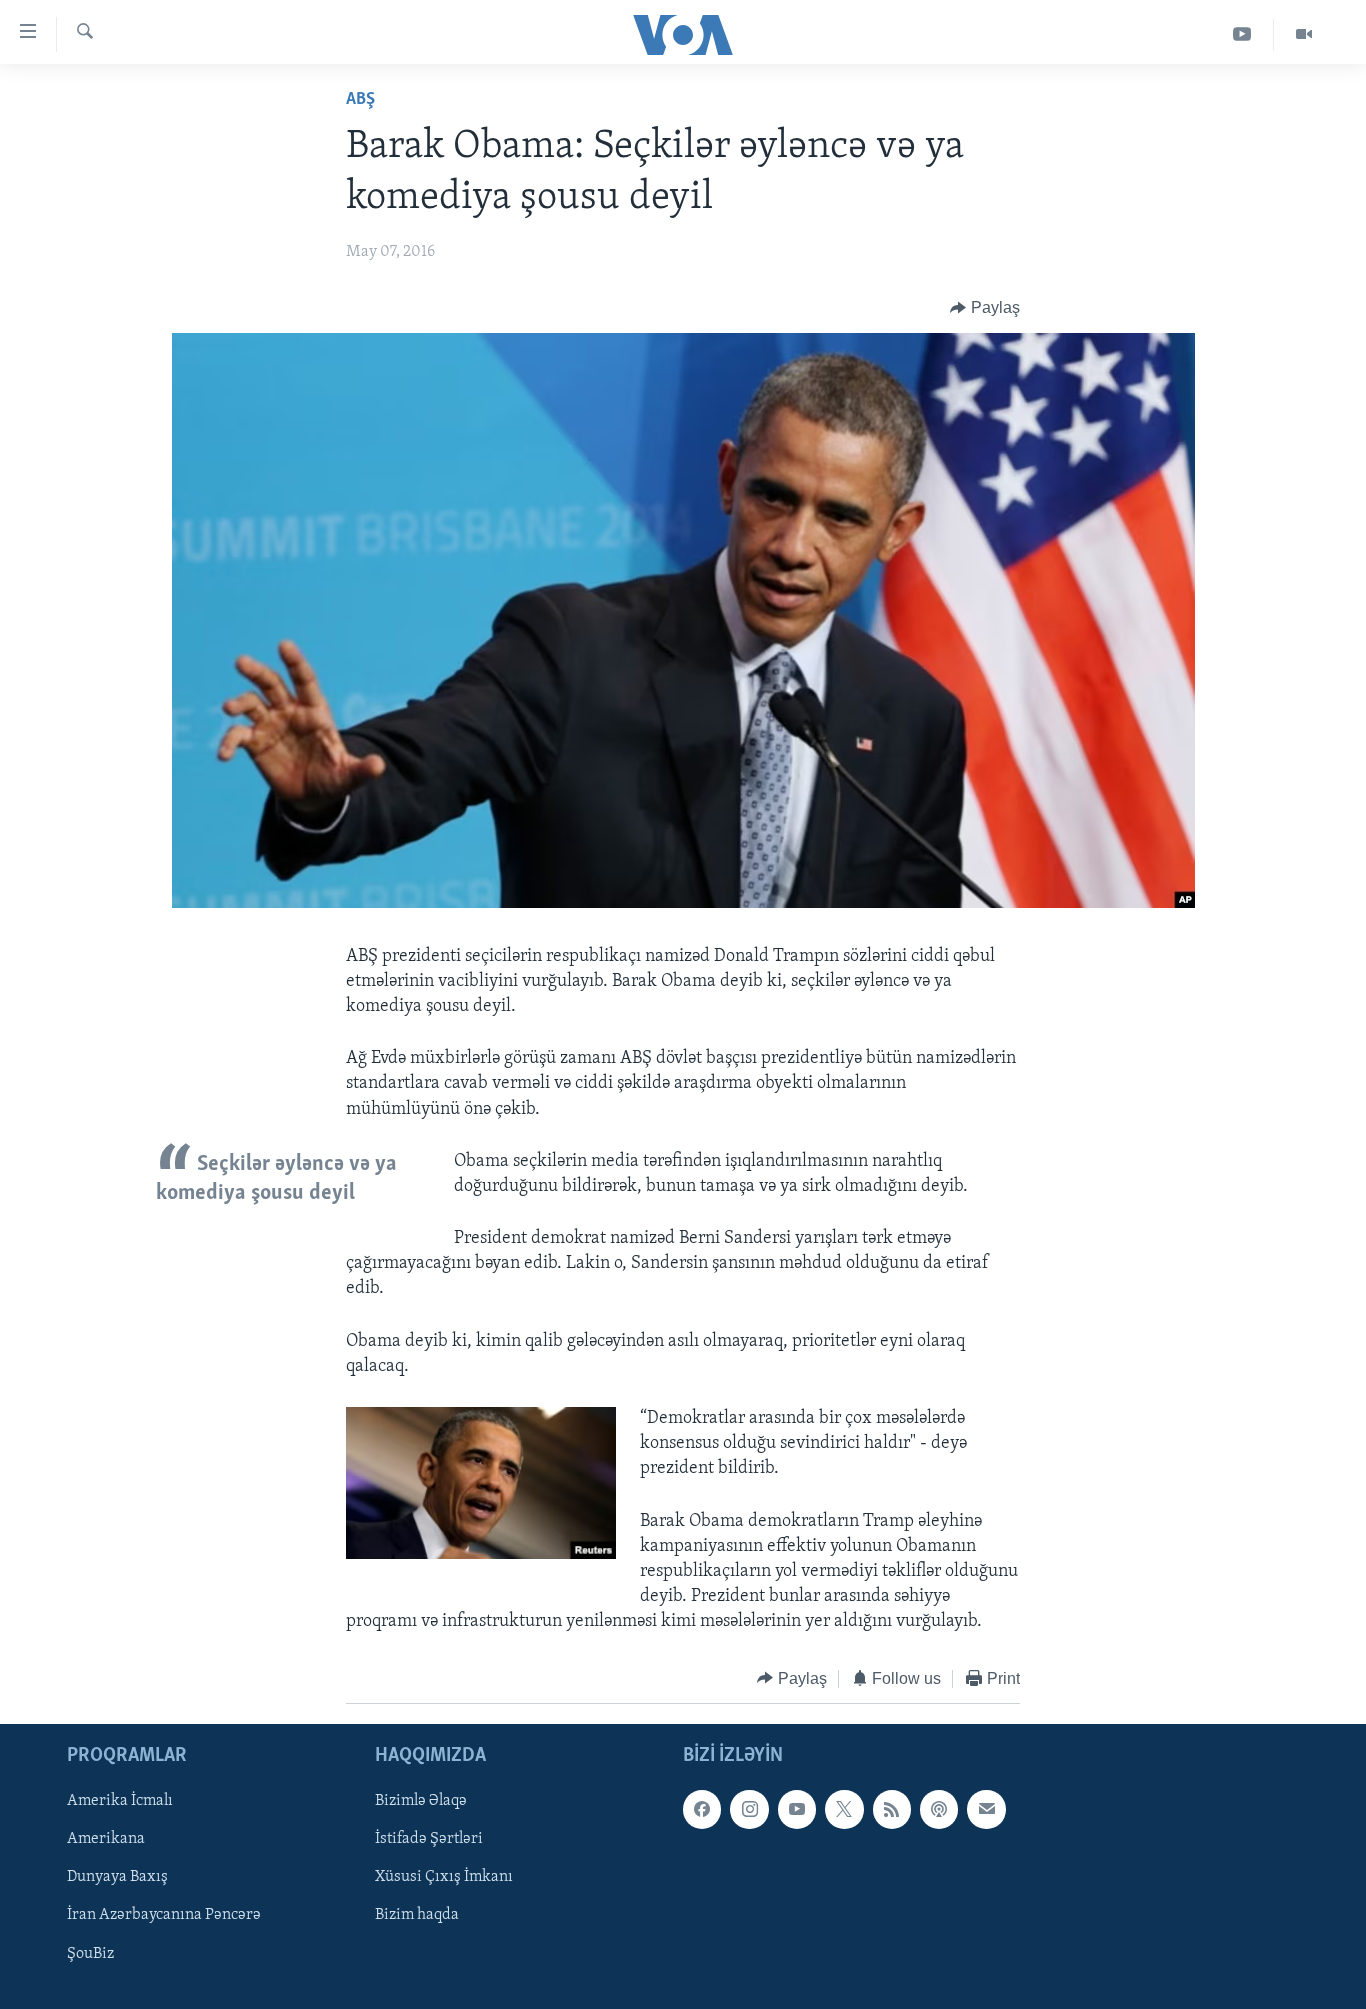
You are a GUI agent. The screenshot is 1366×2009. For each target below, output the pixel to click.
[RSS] (892, 1809)
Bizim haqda (417, 1916)
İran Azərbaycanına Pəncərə (164, 1916)
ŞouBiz (90, 1954)
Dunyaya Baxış (117, 1877)
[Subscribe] (986, 1809)
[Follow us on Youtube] (797, 1809)
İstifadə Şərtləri (429, 1839)
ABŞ (360, 100)
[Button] (985, 308)
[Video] (1304, 34)
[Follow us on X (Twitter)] (844, 1809)
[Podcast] (939, 1809)
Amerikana (106, 1839)
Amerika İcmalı (120, 1801)
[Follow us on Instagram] (749, 1809)
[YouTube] (1242, 34)
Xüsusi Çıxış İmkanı (444, 1877)
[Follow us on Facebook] (702, 1809)
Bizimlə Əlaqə (421, 1801)
